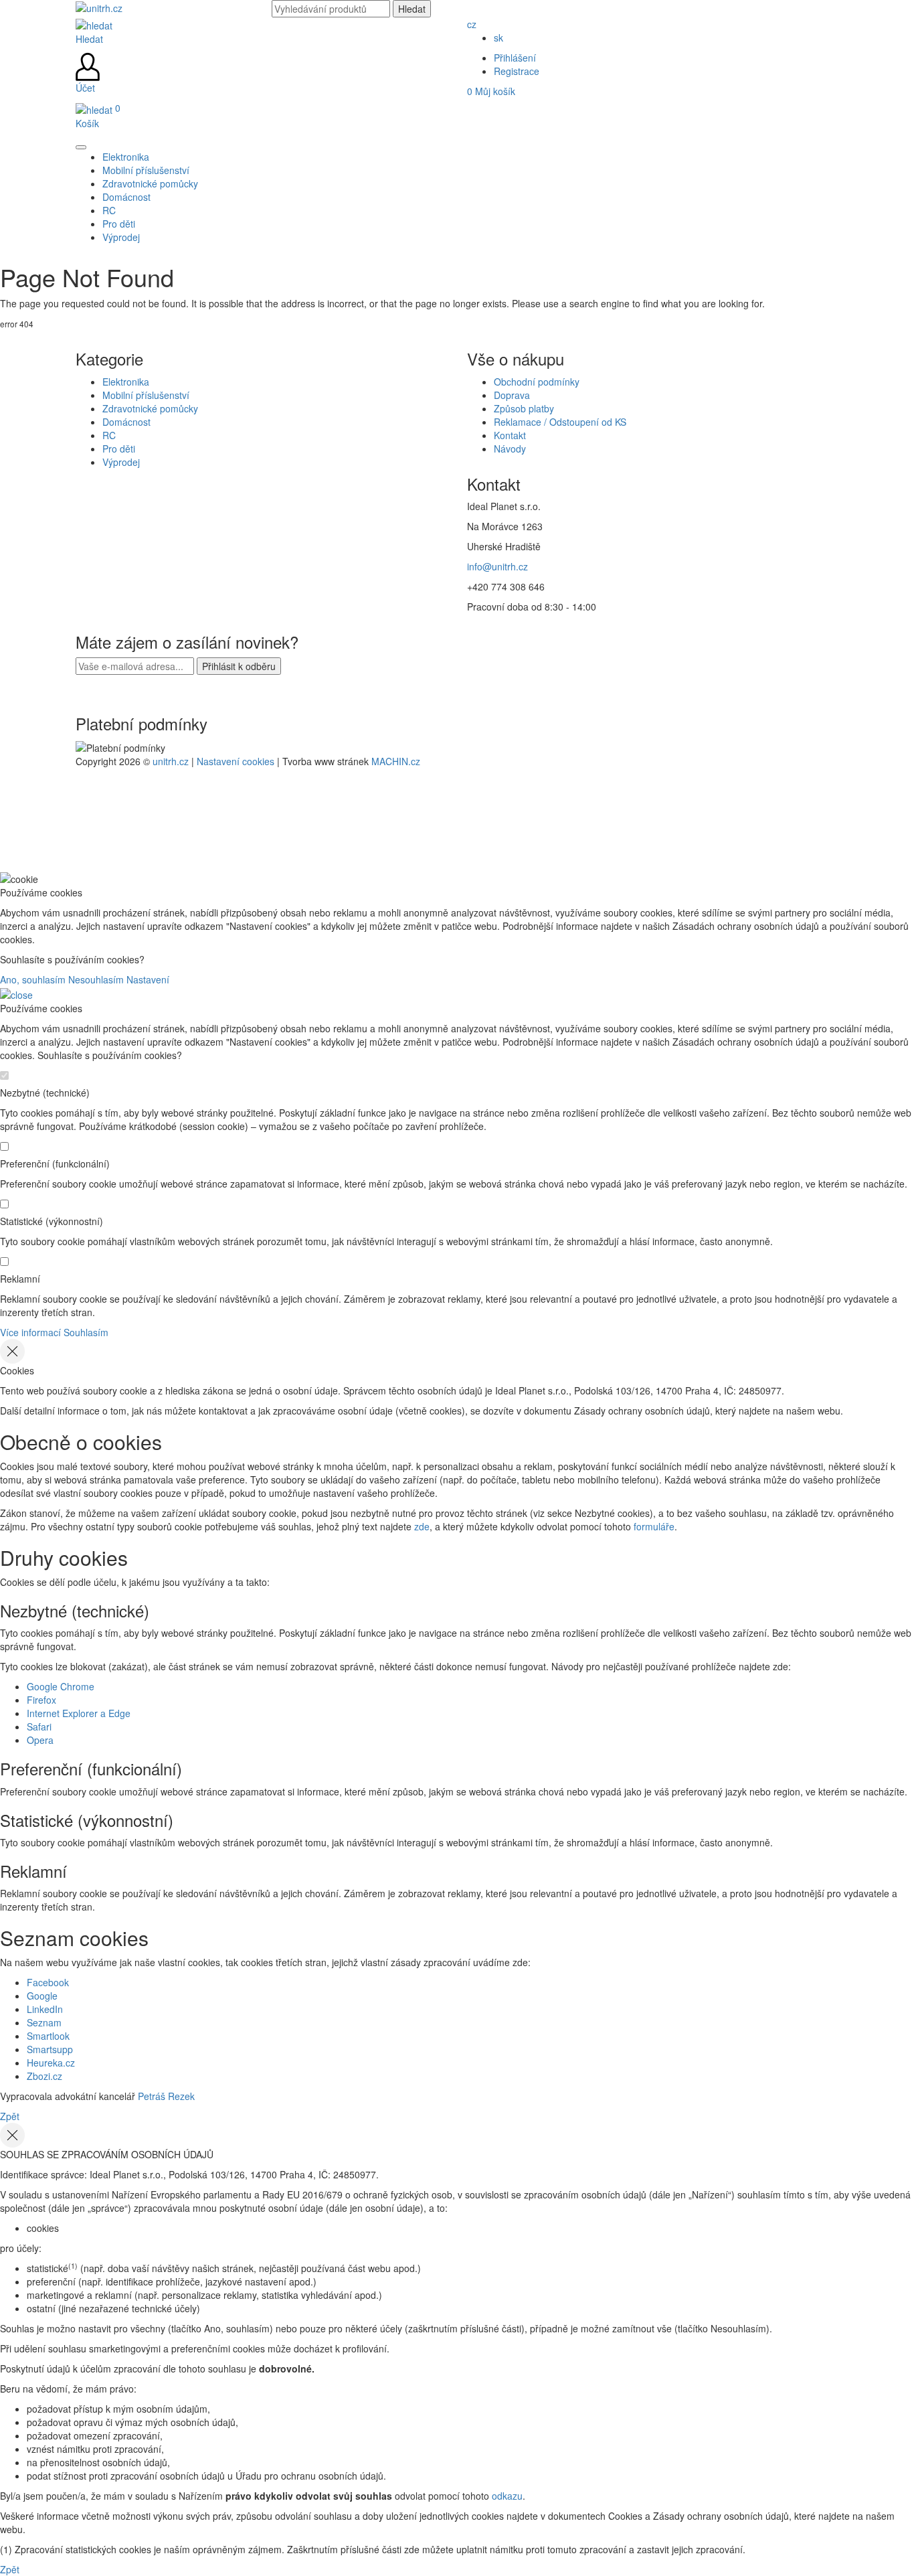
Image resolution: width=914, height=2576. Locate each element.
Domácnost (126, 422)
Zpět (10, 2116)
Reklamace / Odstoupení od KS (560, 422)
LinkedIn (45, 2009)
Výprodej (121, 462)
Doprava (512, 395)
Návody (510, 449)
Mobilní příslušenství (146, 395)
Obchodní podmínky (537, 382)
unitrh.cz (171, 761)
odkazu (507, 2496)
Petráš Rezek (166, 2096)
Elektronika (126, 382)
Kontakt (510, 435)
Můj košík (491, 91)
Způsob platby (524, 408)
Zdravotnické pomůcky (150, 408)
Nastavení (148, 979)
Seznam (44, 2022)
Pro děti (119, 449)
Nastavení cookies (236, 761)
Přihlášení (515, 58)
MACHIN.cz (396, 761)
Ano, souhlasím (33, 979)
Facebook (48, 1982)
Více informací (30, 1332)
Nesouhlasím (96, 979)
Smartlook (48, 2036)
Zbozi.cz (44, 2076)
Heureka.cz (51, 2063)
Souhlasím (86, 1332)
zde (422, 1526)
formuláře (654, 1526)
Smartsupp (50, 2049)
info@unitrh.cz (497, 566)
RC (109, 435)
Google (42, 1996)
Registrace (517, 71)
